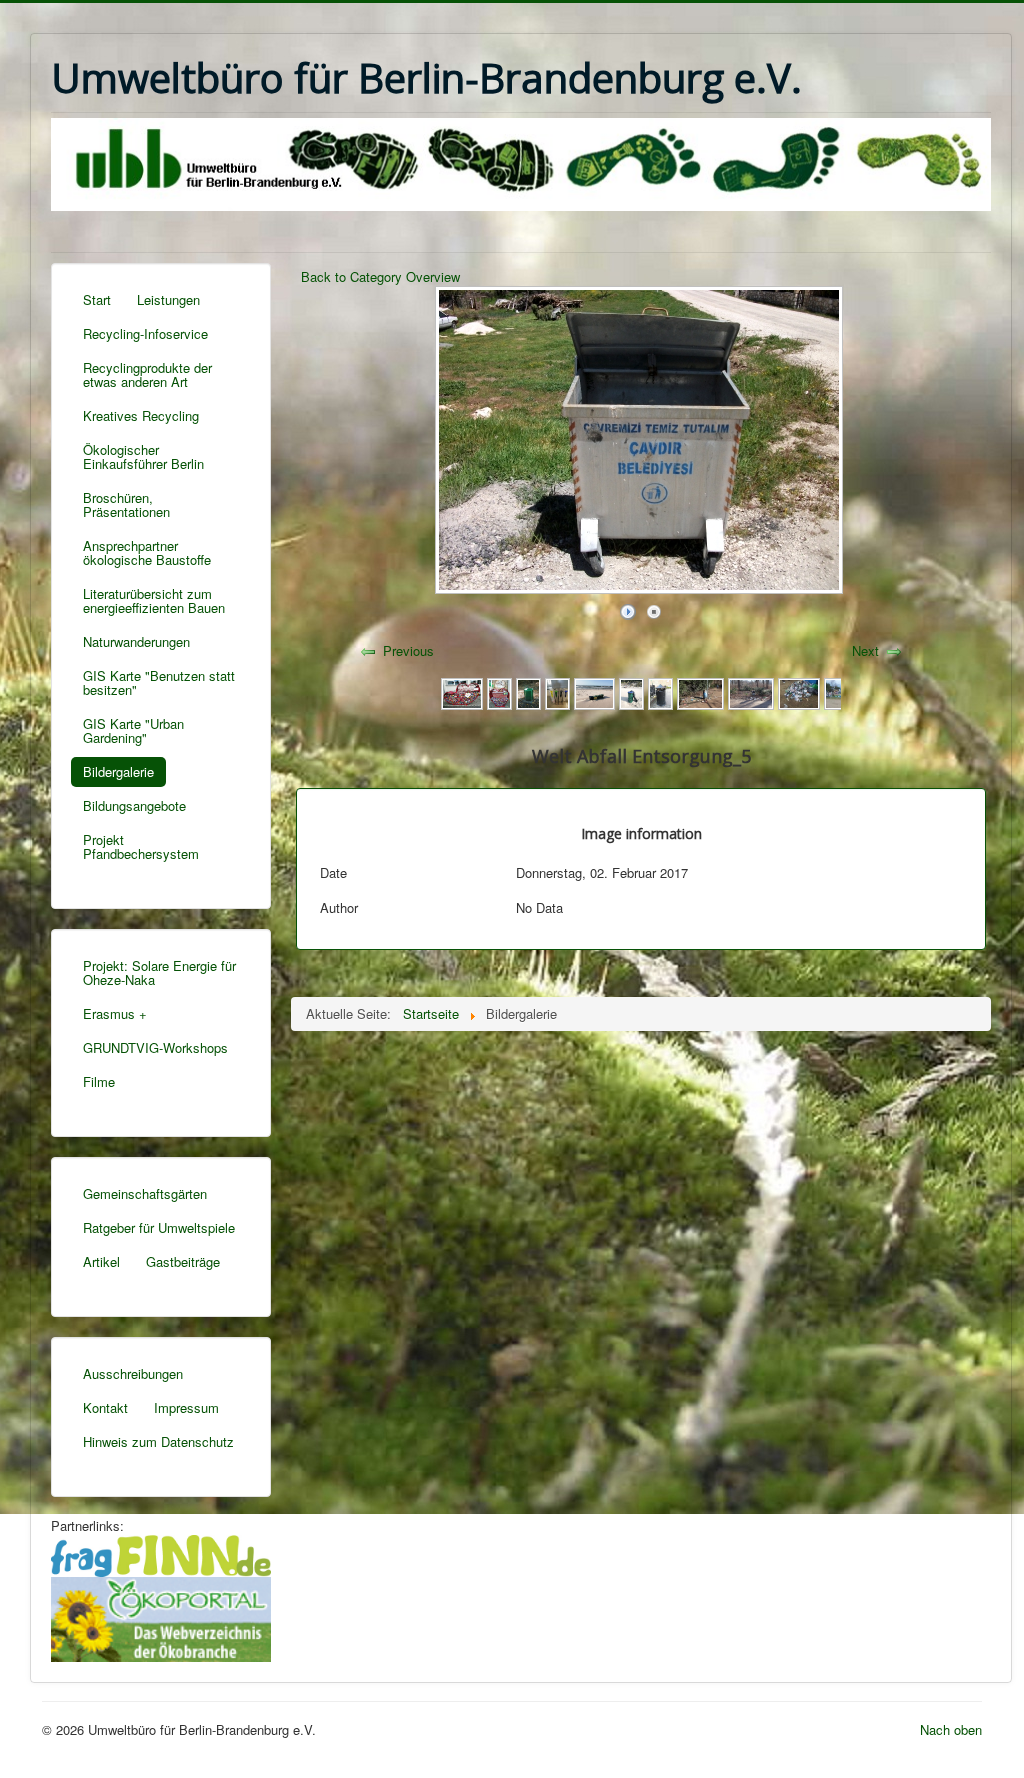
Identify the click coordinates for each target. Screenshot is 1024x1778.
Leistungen (168, 299)
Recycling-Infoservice (145, 333)
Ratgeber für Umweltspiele (159, 1227)
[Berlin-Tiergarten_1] (751, 691)
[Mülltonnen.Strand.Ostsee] (595, 691)
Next (865, 650)
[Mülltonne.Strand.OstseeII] (631, 691)
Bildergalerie (118, 771)
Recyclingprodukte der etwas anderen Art (147, 374)
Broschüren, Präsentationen (126, 504)
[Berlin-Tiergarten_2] (700, 691)
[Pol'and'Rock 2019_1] (799, 691)
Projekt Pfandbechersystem (141, 846)
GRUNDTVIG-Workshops (155, 1047)
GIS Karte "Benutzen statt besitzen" (159, 682)
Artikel (101, 1261)
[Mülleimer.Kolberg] (660, 691)
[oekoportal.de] (161, 1616)
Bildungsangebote (134, 805)
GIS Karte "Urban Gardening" (133, 730)
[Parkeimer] (528, 691)
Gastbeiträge (183, 1261)
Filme (99, 1081)
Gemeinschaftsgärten (145, 1193)
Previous (408, 650)
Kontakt (105, 1407)
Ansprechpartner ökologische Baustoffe (147, 552)
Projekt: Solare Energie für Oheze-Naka (159, 972)
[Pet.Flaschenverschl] (499, 691)
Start (97, 299)
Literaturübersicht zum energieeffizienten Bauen (154, 600)
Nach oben (951, 1729)
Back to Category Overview (380, 276)
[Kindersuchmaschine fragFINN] (161, 1553)
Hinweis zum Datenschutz (158, 1441)
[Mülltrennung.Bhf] (557, 691)
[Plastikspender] (462, 691)
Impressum (186, 1407)
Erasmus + (115, 1013)
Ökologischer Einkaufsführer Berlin (143, 456)
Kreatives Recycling (141, 415)
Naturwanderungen (136, 641)
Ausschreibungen (133, 1373)
